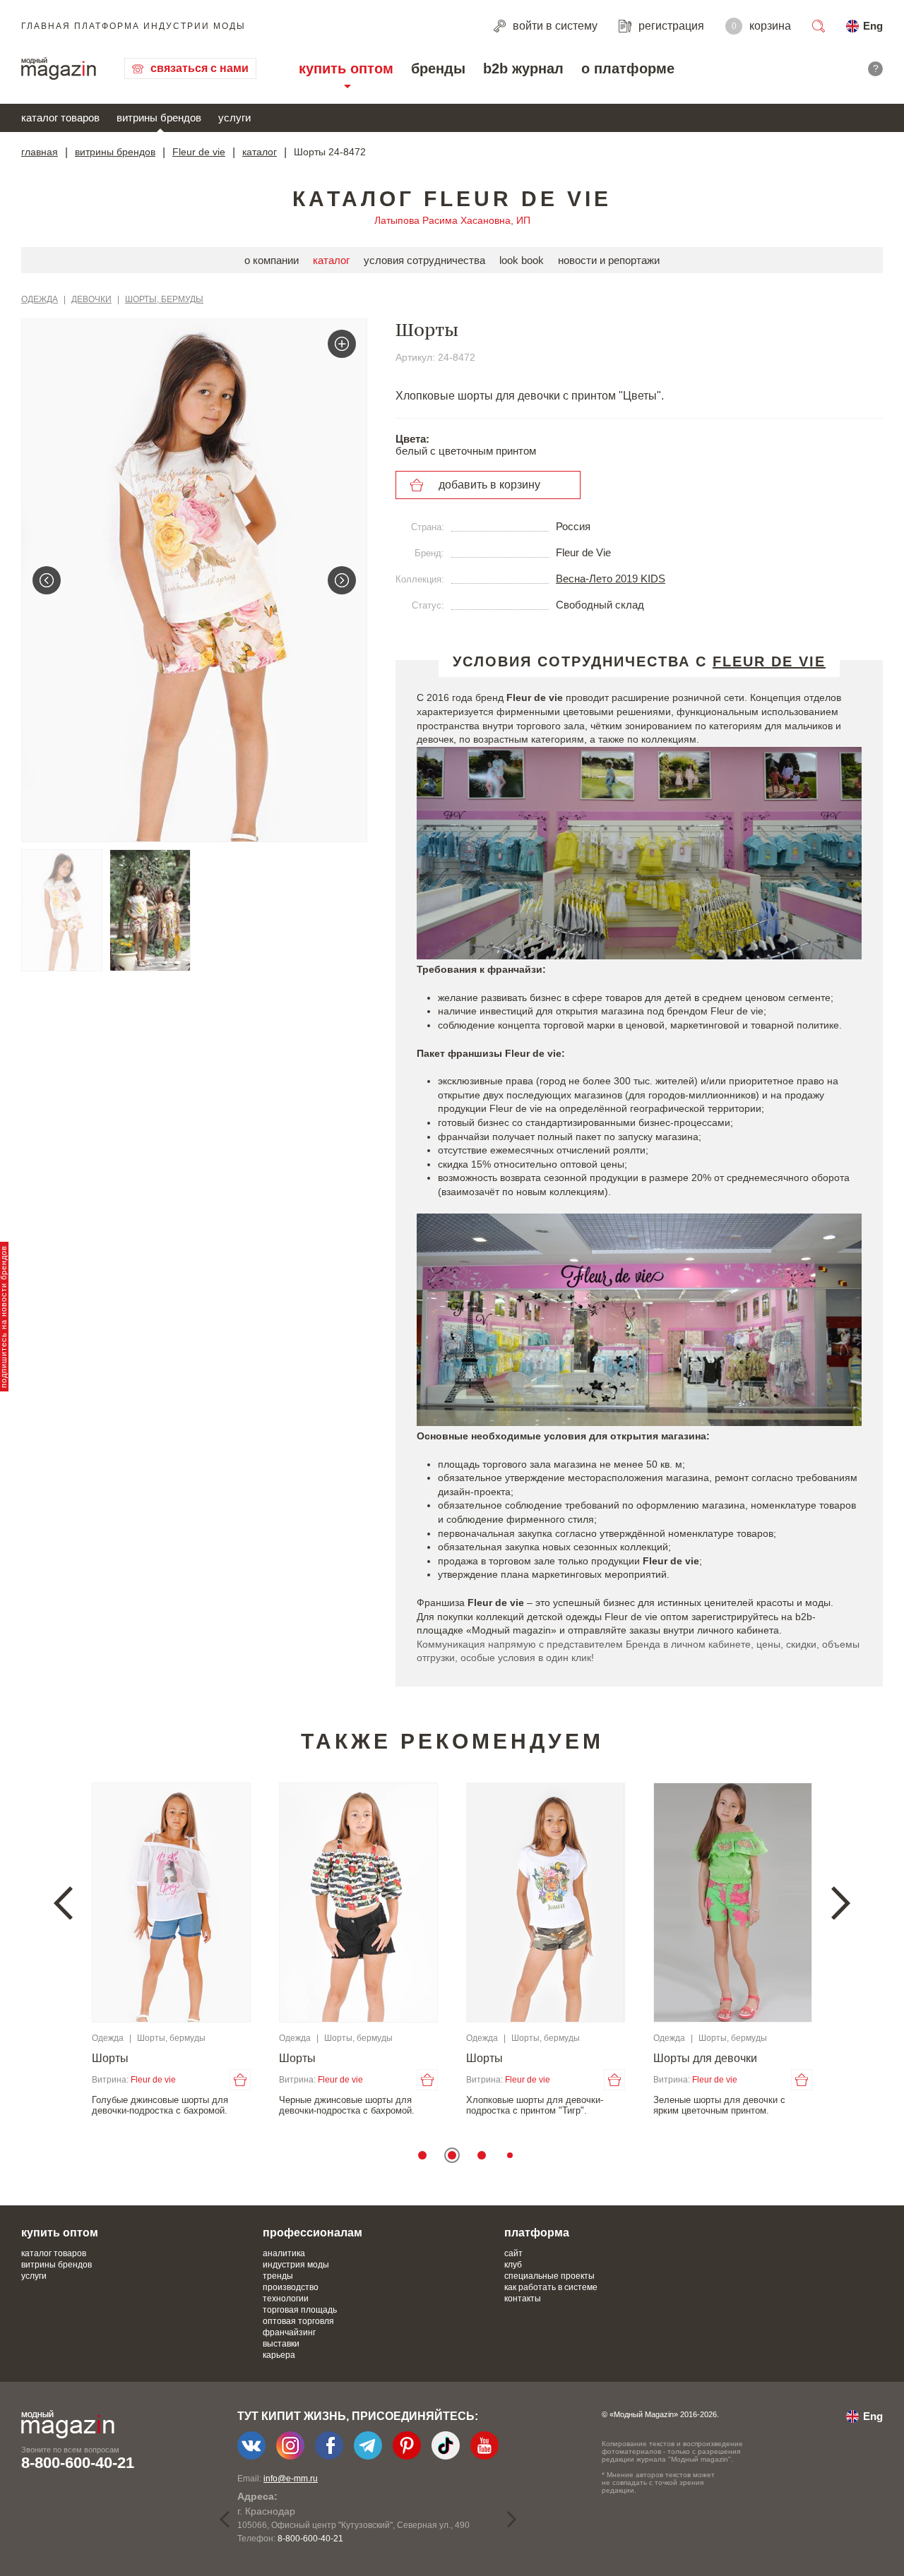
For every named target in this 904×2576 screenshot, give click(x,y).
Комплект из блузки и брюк (348, 2058)
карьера (279, 2355)
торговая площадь (300, 2310)
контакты (523, 2299)
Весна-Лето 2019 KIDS (611, 579)
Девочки (91, 299)
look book (522, 260)
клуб (513, 2265)
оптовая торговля (298, 2321)
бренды (438, 68)
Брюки (109, 2058)
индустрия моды (296, 2265)
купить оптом (346, 68)
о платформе (628, 68)
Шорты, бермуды (164, 299)
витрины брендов (159, 118)
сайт (513, 2253)
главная (40, 152)
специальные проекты (549, 2276)
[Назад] (47, 580)
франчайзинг (289, 2332)
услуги (234, 118)
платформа (537, 2233)
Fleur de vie (199, 152)
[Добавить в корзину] (240, 2080)
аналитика (284, 2253)
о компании (272, 260)
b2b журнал (523, 68)
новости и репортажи (609, 260)
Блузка (484, 2058)
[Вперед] (342, 580)
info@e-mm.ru (291, 2479)
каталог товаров (60, 118)
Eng (873, 26)
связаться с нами (200, 68)
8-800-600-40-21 (78, 2463)
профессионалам (313, 2233)
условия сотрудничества (424, 260)
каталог (260, 152)
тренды (278, 2276)
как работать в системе (551, 2287)
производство (291, 2287)
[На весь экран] (342, 344)
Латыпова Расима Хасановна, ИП (452, 220)
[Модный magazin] (59, 68)
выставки (281, 2344)
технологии (286, 2299)
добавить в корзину (489, 485)
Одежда (40, 299)
